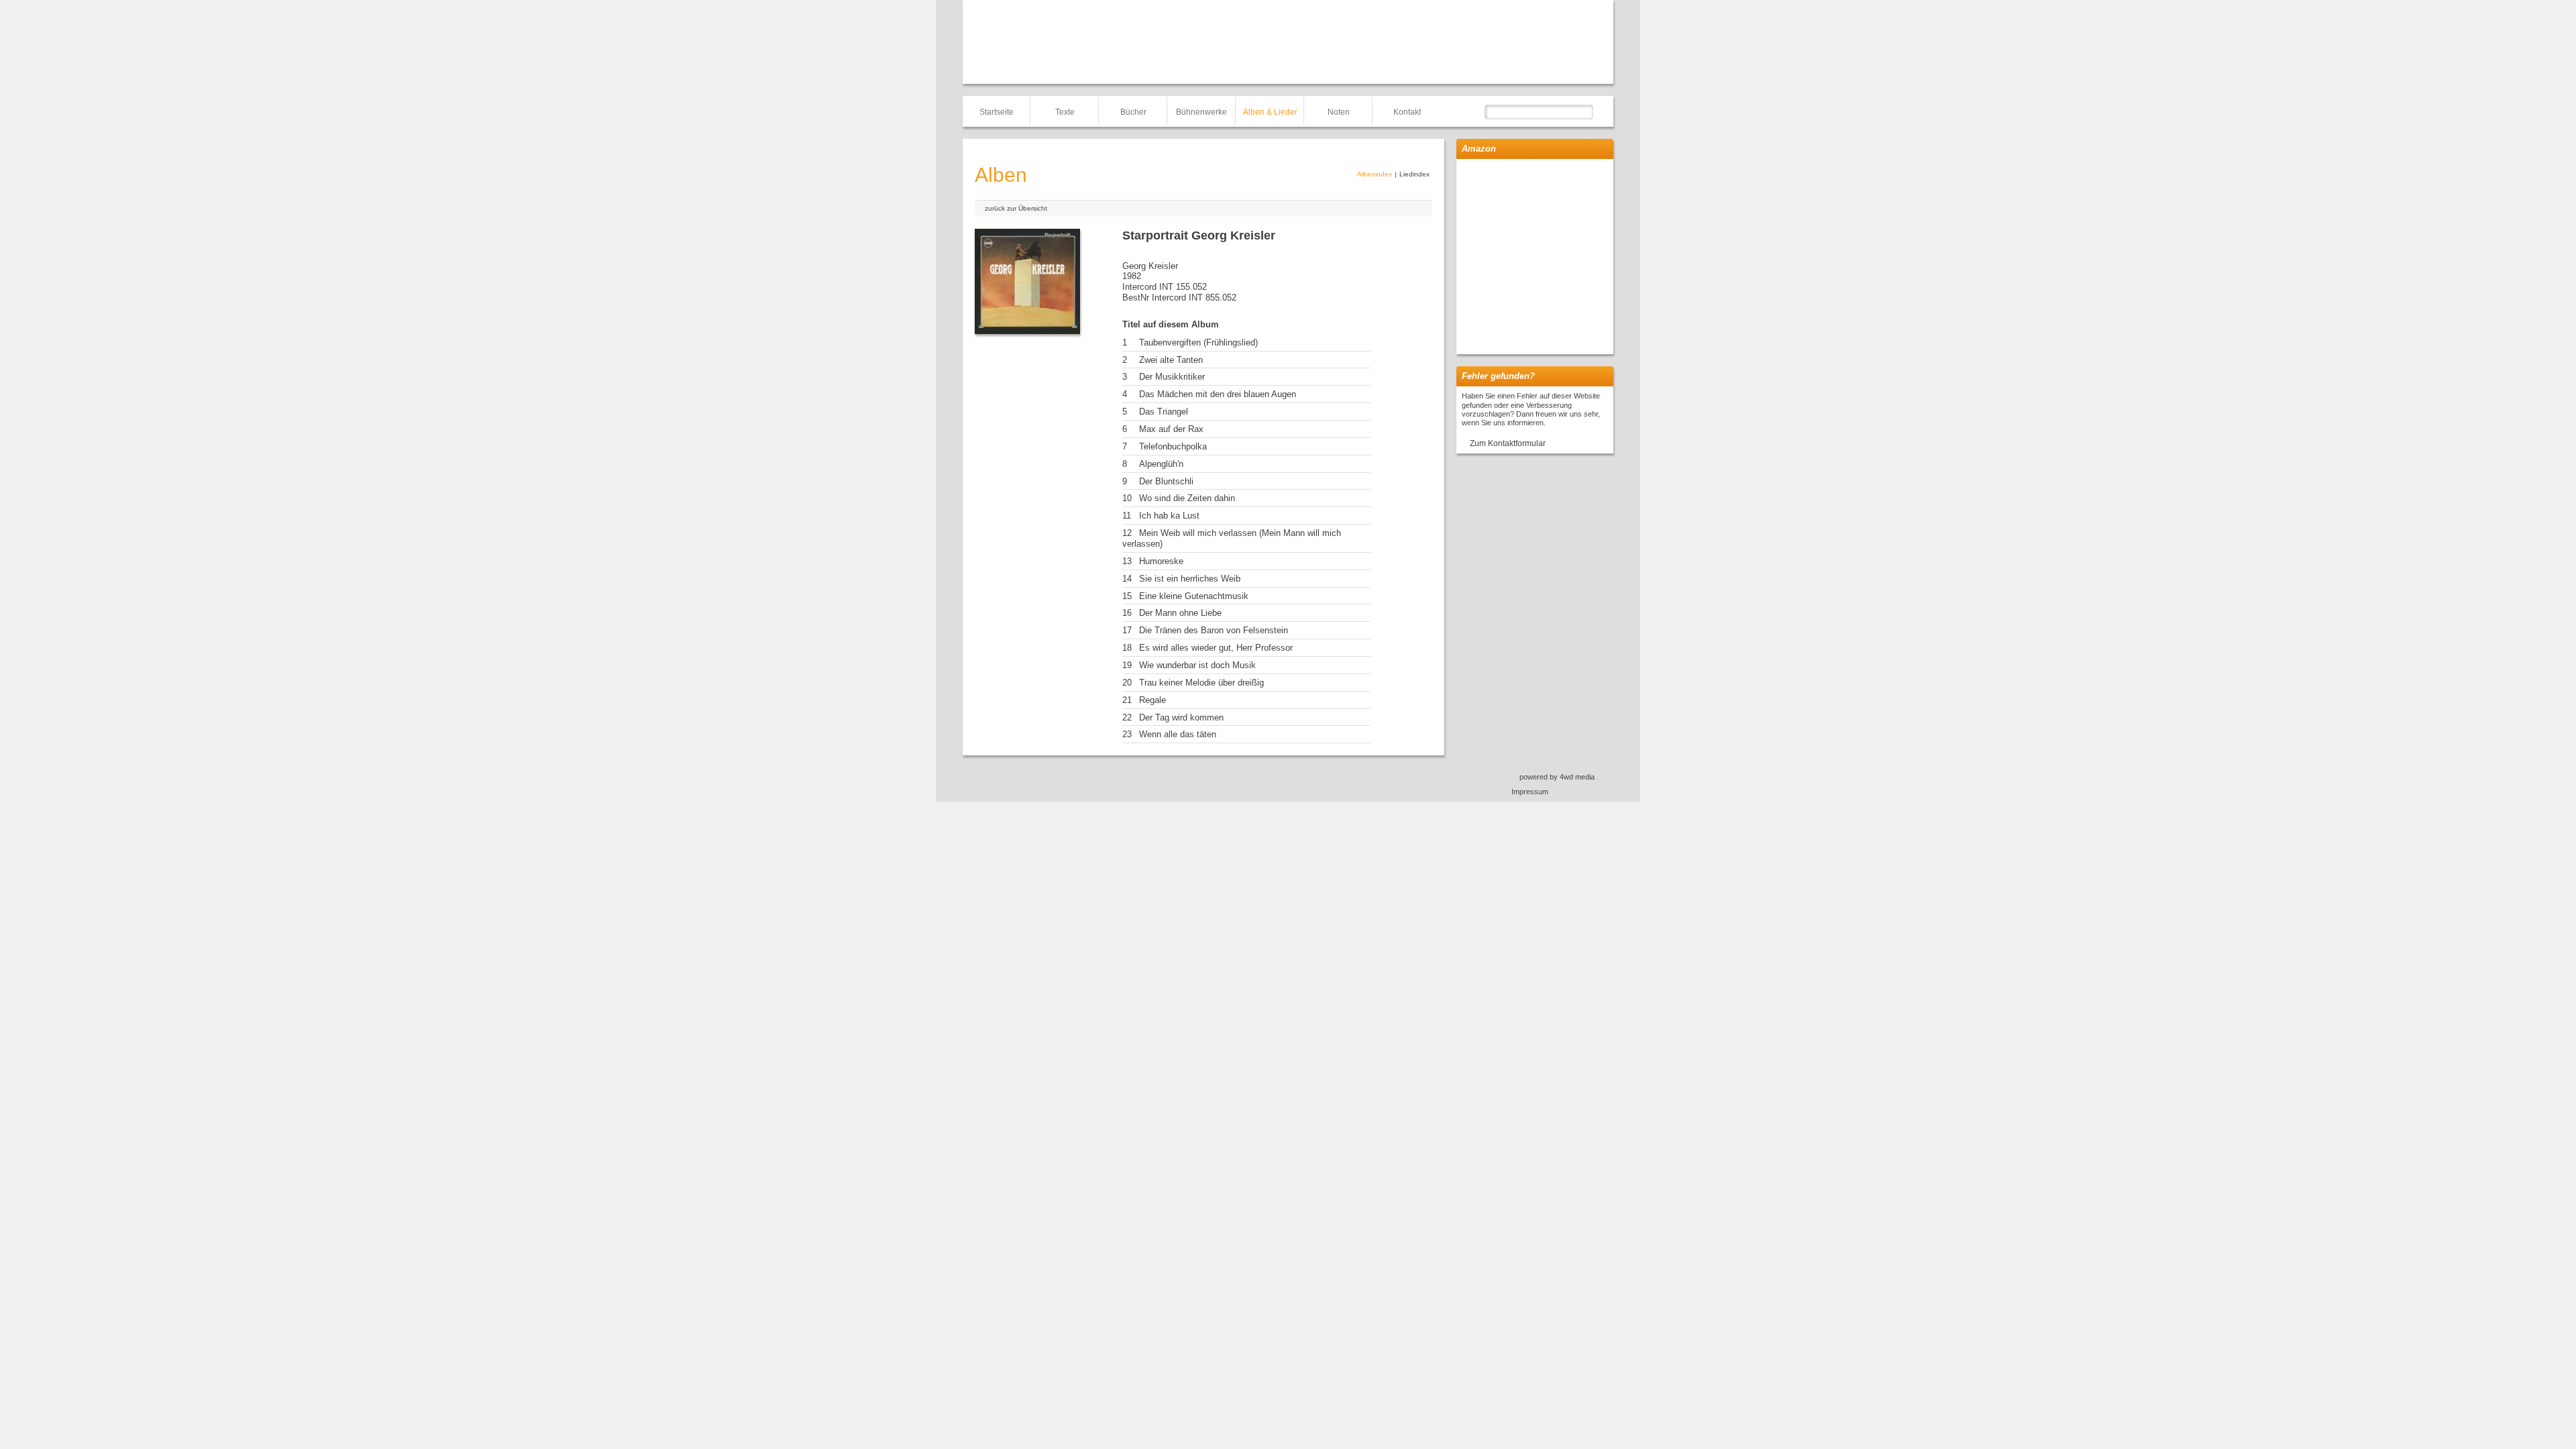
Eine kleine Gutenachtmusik (1194, 596)
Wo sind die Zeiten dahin (1187, 498)
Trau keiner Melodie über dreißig (1201, 683)
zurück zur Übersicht (1016, 208)
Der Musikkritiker (1172, 377)
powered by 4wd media (1557, 777)
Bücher (1133, 112)
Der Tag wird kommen (1181, 717)
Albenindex (1375, 174)
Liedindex (1414, 174)
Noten (1339, 112)
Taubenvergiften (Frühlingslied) (1198, 342)
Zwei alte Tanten (1171, 360)
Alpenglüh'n (1161, 464)
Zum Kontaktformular (1508, 443)
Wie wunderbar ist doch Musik (1197, 665)
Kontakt (1407, 112)
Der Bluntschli (1166, 481)
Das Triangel (1164, 412)
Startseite (997, 112)
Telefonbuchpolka (1173, 446)
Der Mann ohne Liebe (1180, 613)
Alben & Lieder (1270, 112)
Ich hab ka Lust (1169, 516)
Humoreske (1161, 561)
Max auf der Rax (1171, 429)
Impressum (1530, 792)
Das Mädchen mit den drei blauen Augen (1218, 394)
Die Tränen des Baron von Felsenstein (1214, 630)
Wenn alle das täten (1178, 734)
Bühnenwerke (1201, 112)
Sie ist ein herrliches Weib (1190, 579)
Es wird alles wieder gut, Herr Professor (1216, 648)
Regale (1152, 700)
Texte (1065, 112)
